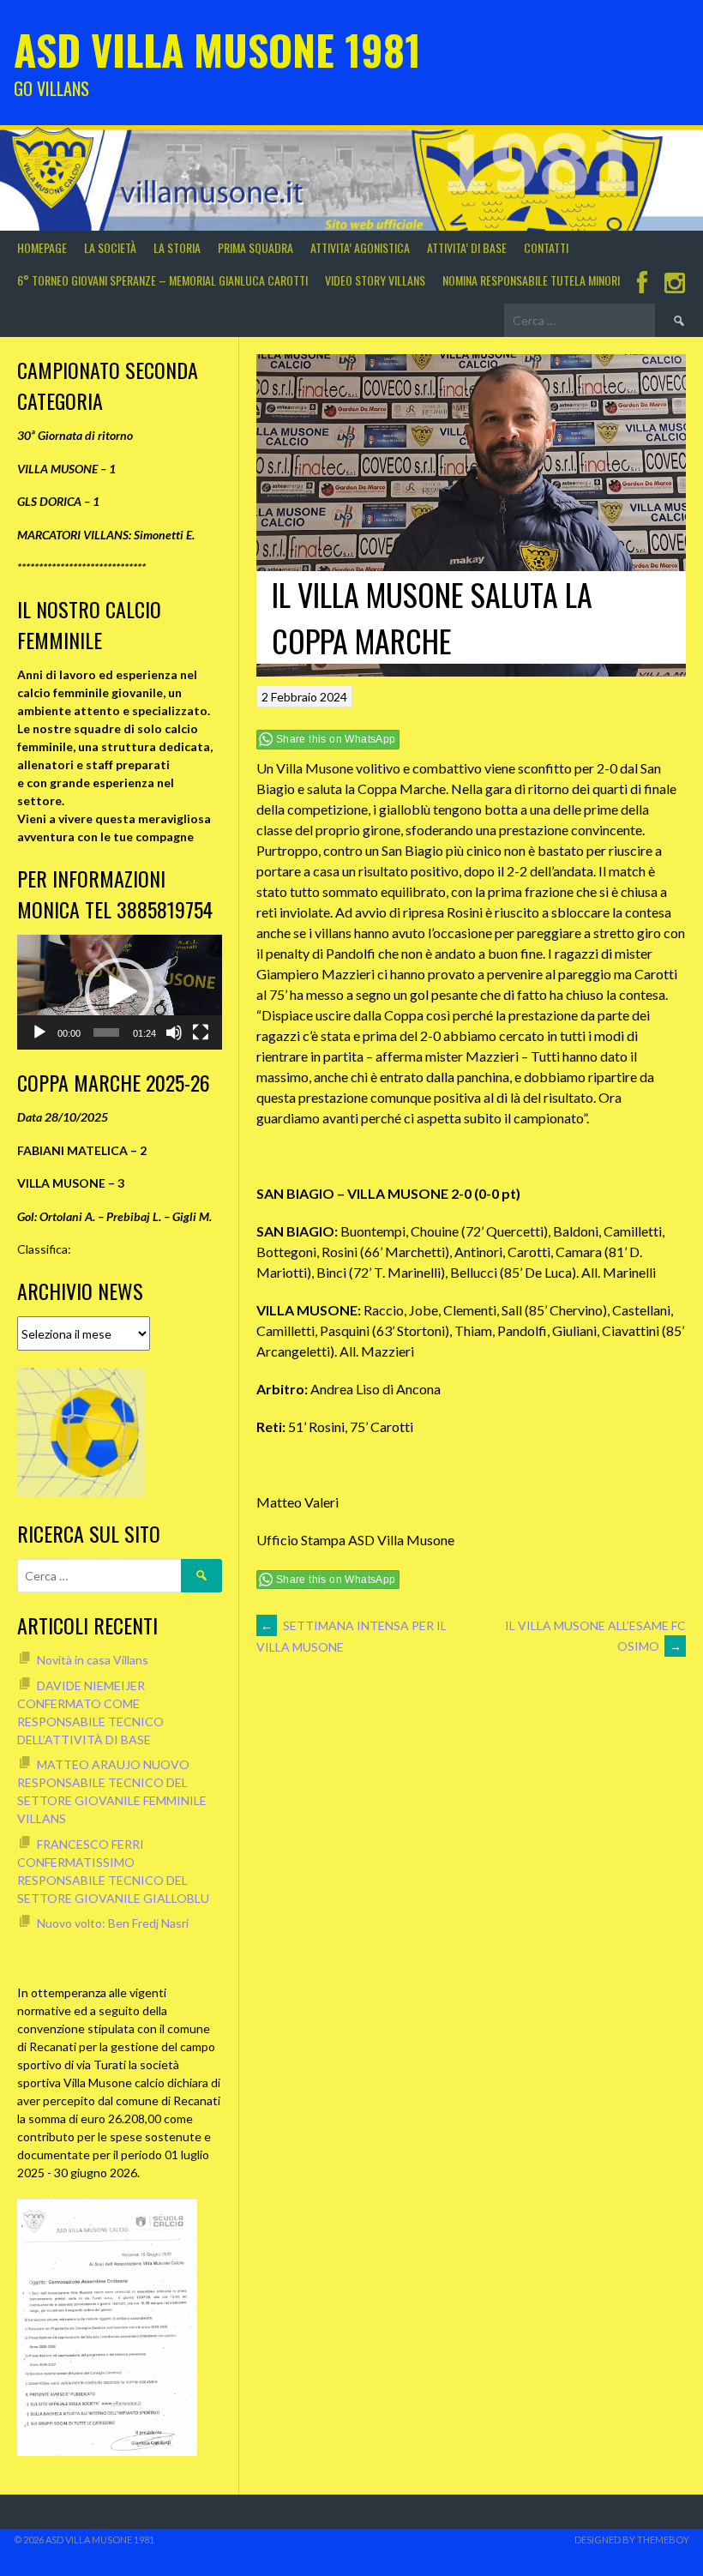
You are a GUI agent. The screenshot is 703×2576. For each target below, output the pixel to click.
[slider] (107, 1032)
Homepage (42, 247)
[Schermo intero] (201, 1032)
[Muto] (174, 1032)
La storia (177, 247)
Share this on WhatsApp (336, 739)
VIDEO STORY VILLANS (375, 280)
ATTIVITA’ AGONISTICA (360, 247)
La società (110, 247)
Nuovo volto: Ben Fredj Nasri (113, 1923)
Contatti (546, 247)
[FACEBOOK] (642, 284)
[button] (119, 992)
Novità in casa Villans (93, 1660)
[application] (120, 992)
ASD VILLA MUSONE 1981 (217, 49)
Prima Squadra (255, 247)
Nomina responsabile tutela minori (531, 280)
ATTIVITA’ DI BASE (467, 247)
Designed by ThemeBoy (632, 2540)
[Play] (39, 1032)
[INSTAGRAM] (675, 284)
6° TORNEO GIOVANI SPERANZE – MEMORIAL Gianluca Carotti (162, 280)
